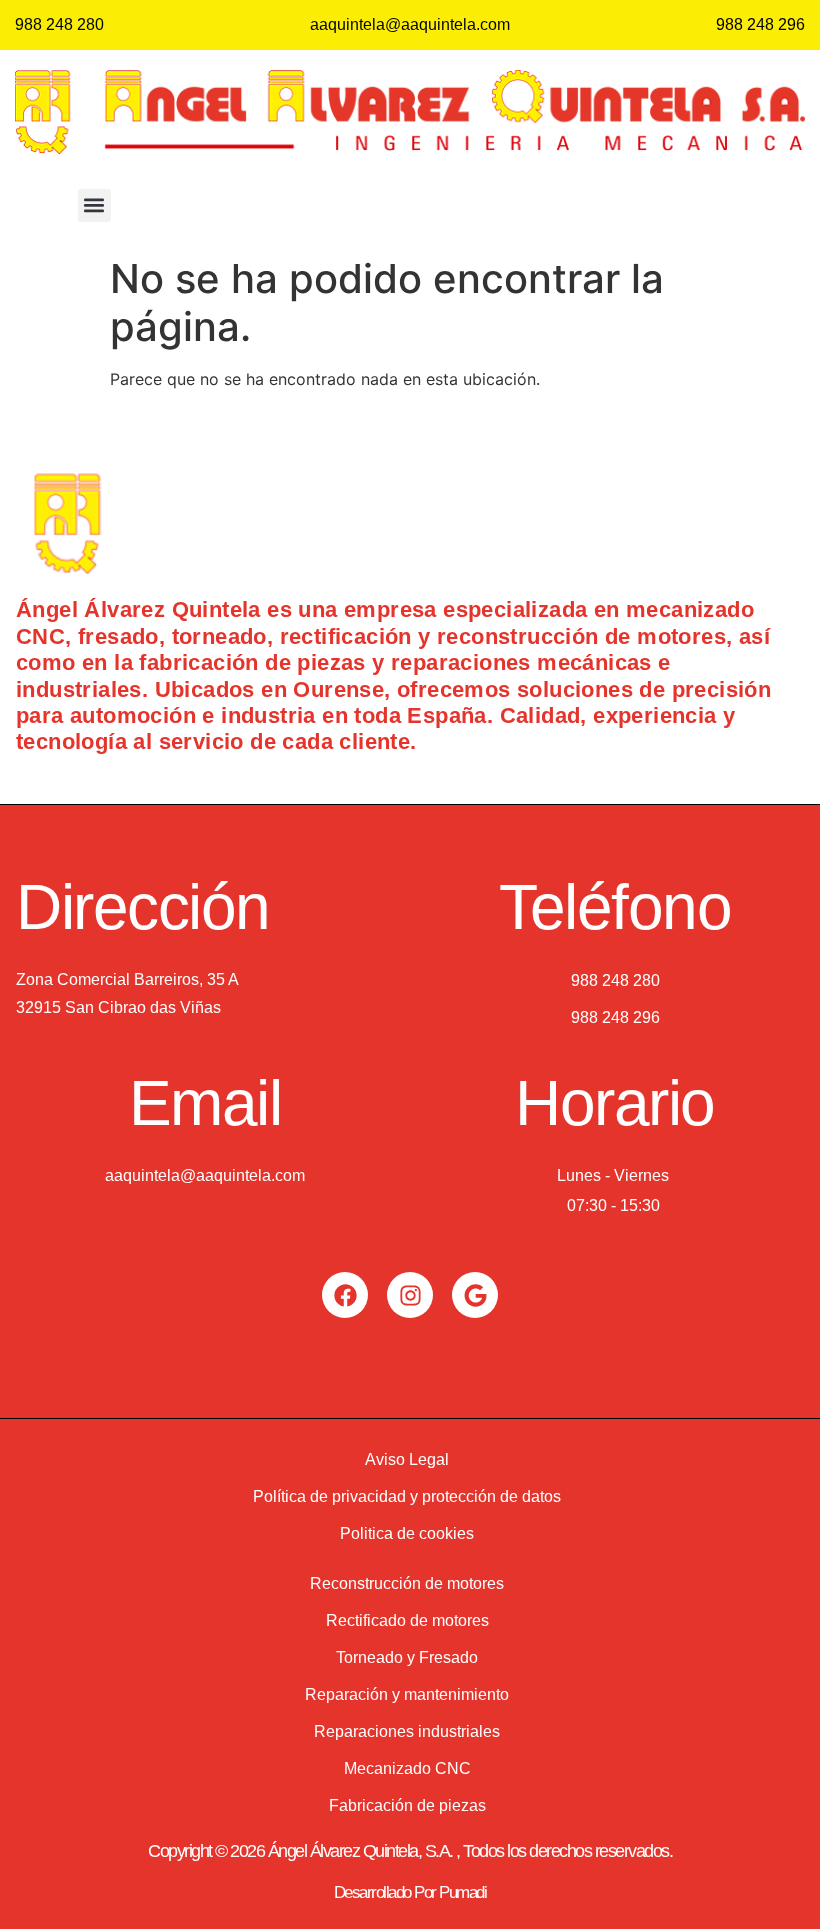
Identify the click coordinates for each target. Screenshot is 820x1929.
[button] (94, 205)
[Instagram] (410, 1295)
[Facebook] (345, 1295)
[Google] (475, 1295)
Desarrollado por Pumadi (410, 1892)
